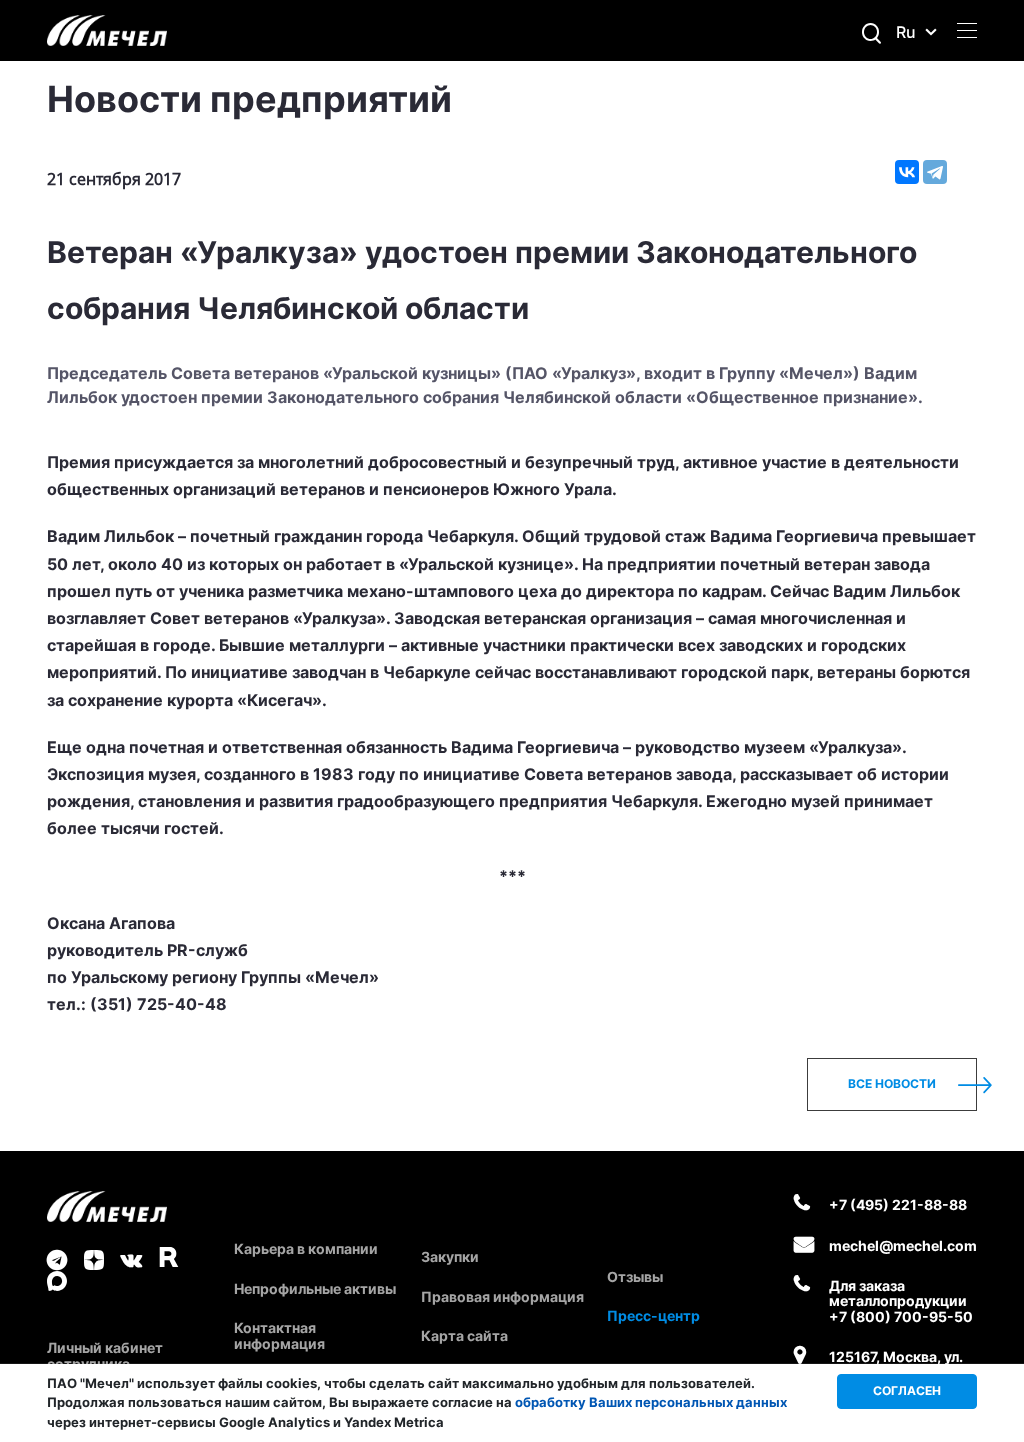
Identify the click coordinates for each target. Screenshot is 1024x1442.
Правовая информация (502, 1296)
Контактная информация (279, 1335)
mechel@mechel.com (903, 1245)
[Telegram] (935, 172)
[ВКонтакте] (907, 172)
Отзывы (635, 1276)
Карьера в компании (306, 1248)
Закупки (450, 1256)
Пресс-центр (653, 1315)
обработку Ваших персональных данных (651, 1402)
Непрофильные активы (315, 1288)
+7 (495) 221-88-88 (898, 1204)
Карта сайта (464, 1335)
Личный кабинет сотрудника (105, 1355)
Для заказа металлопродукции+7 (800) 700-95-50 (901, 1301)
